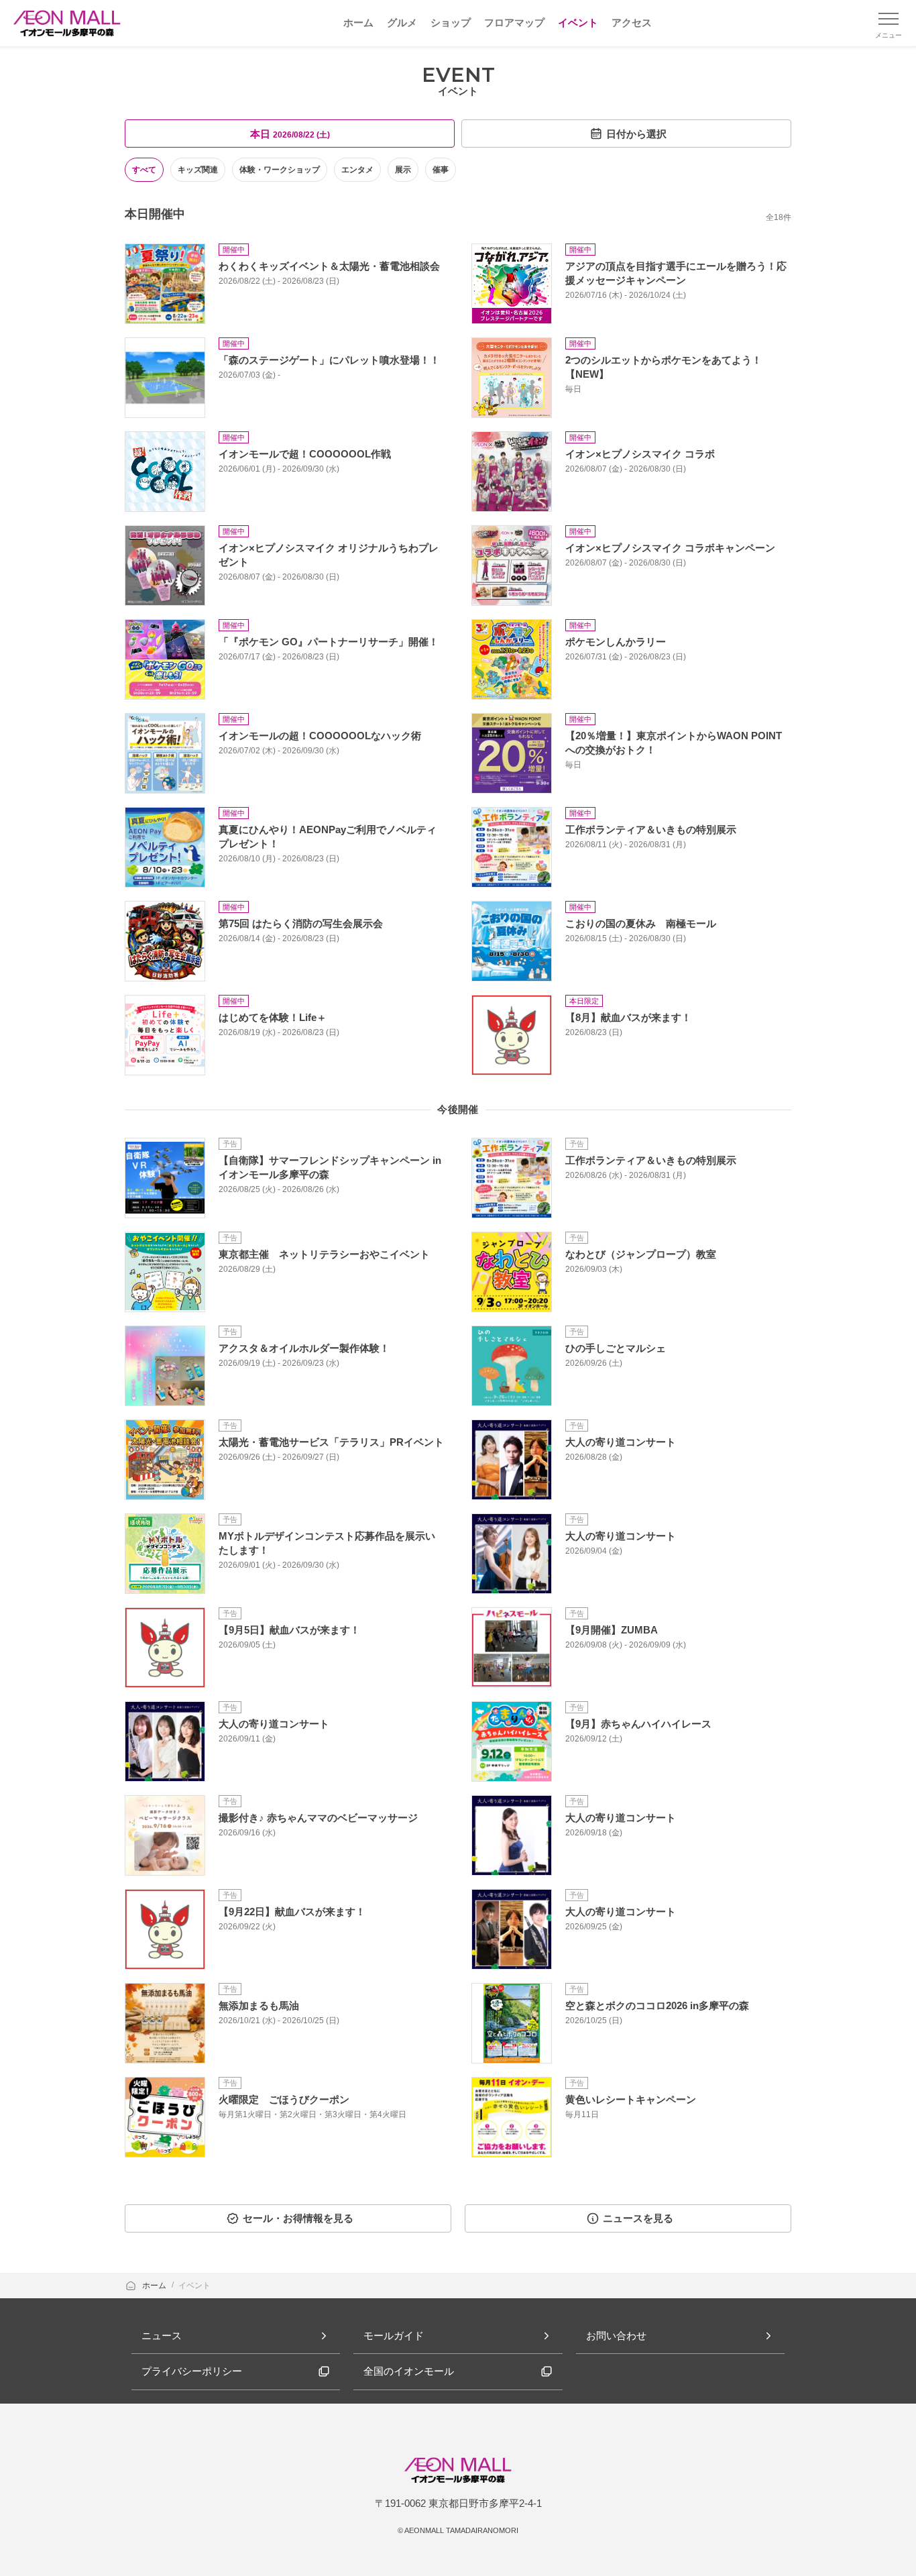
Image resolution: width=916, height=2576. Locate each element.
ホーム (155, 2286)
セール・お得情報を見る (298, 2218)
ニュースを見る (638, 2218)
